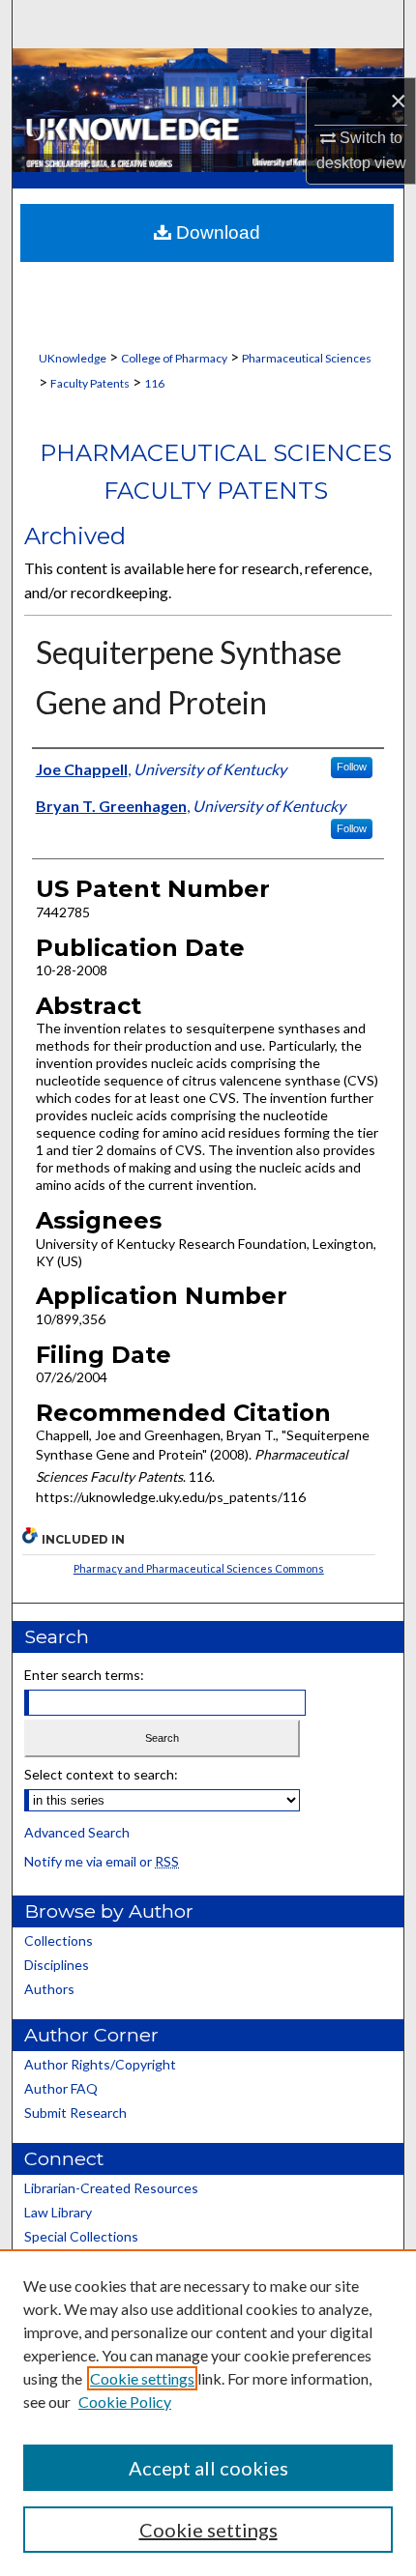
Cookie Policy (125, 2402)
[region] (208, 2413)
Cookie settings (142, 2378)
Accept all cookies (208, 2468)
